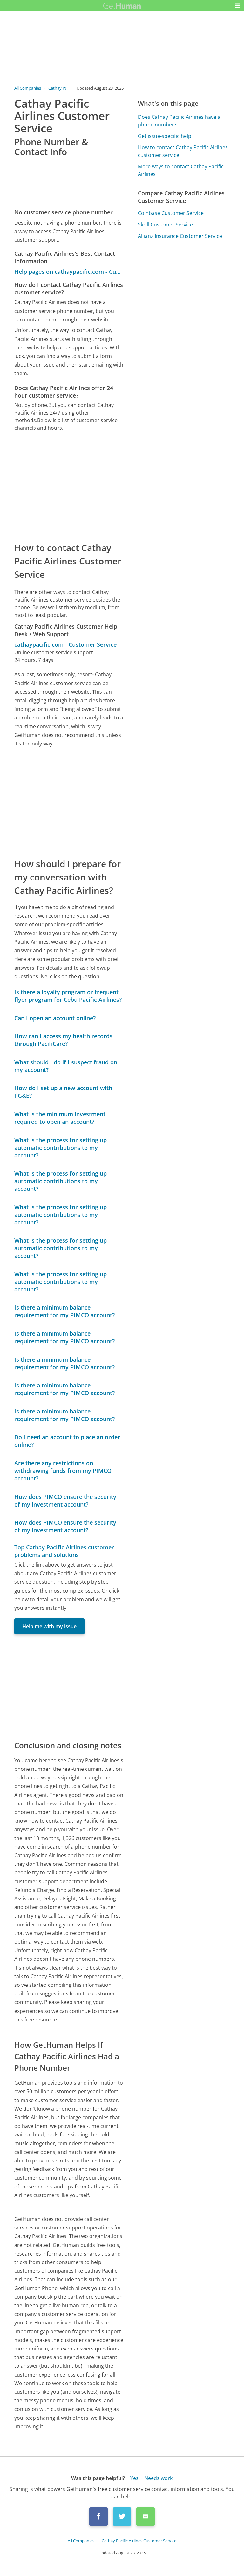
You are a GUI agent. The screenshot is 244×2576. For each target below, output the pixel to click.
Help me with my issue (49, 1626)
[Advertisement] (69, 486)
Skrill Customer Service (165, 225)
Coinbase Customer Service (171, 213)
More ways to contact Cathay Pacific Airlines (181, 170)
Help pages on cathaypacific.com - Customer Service (69, 272)
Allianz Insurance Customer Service (180, 236)
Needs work (158, 2478)
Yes (134, 2478)
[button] (238, 6)
